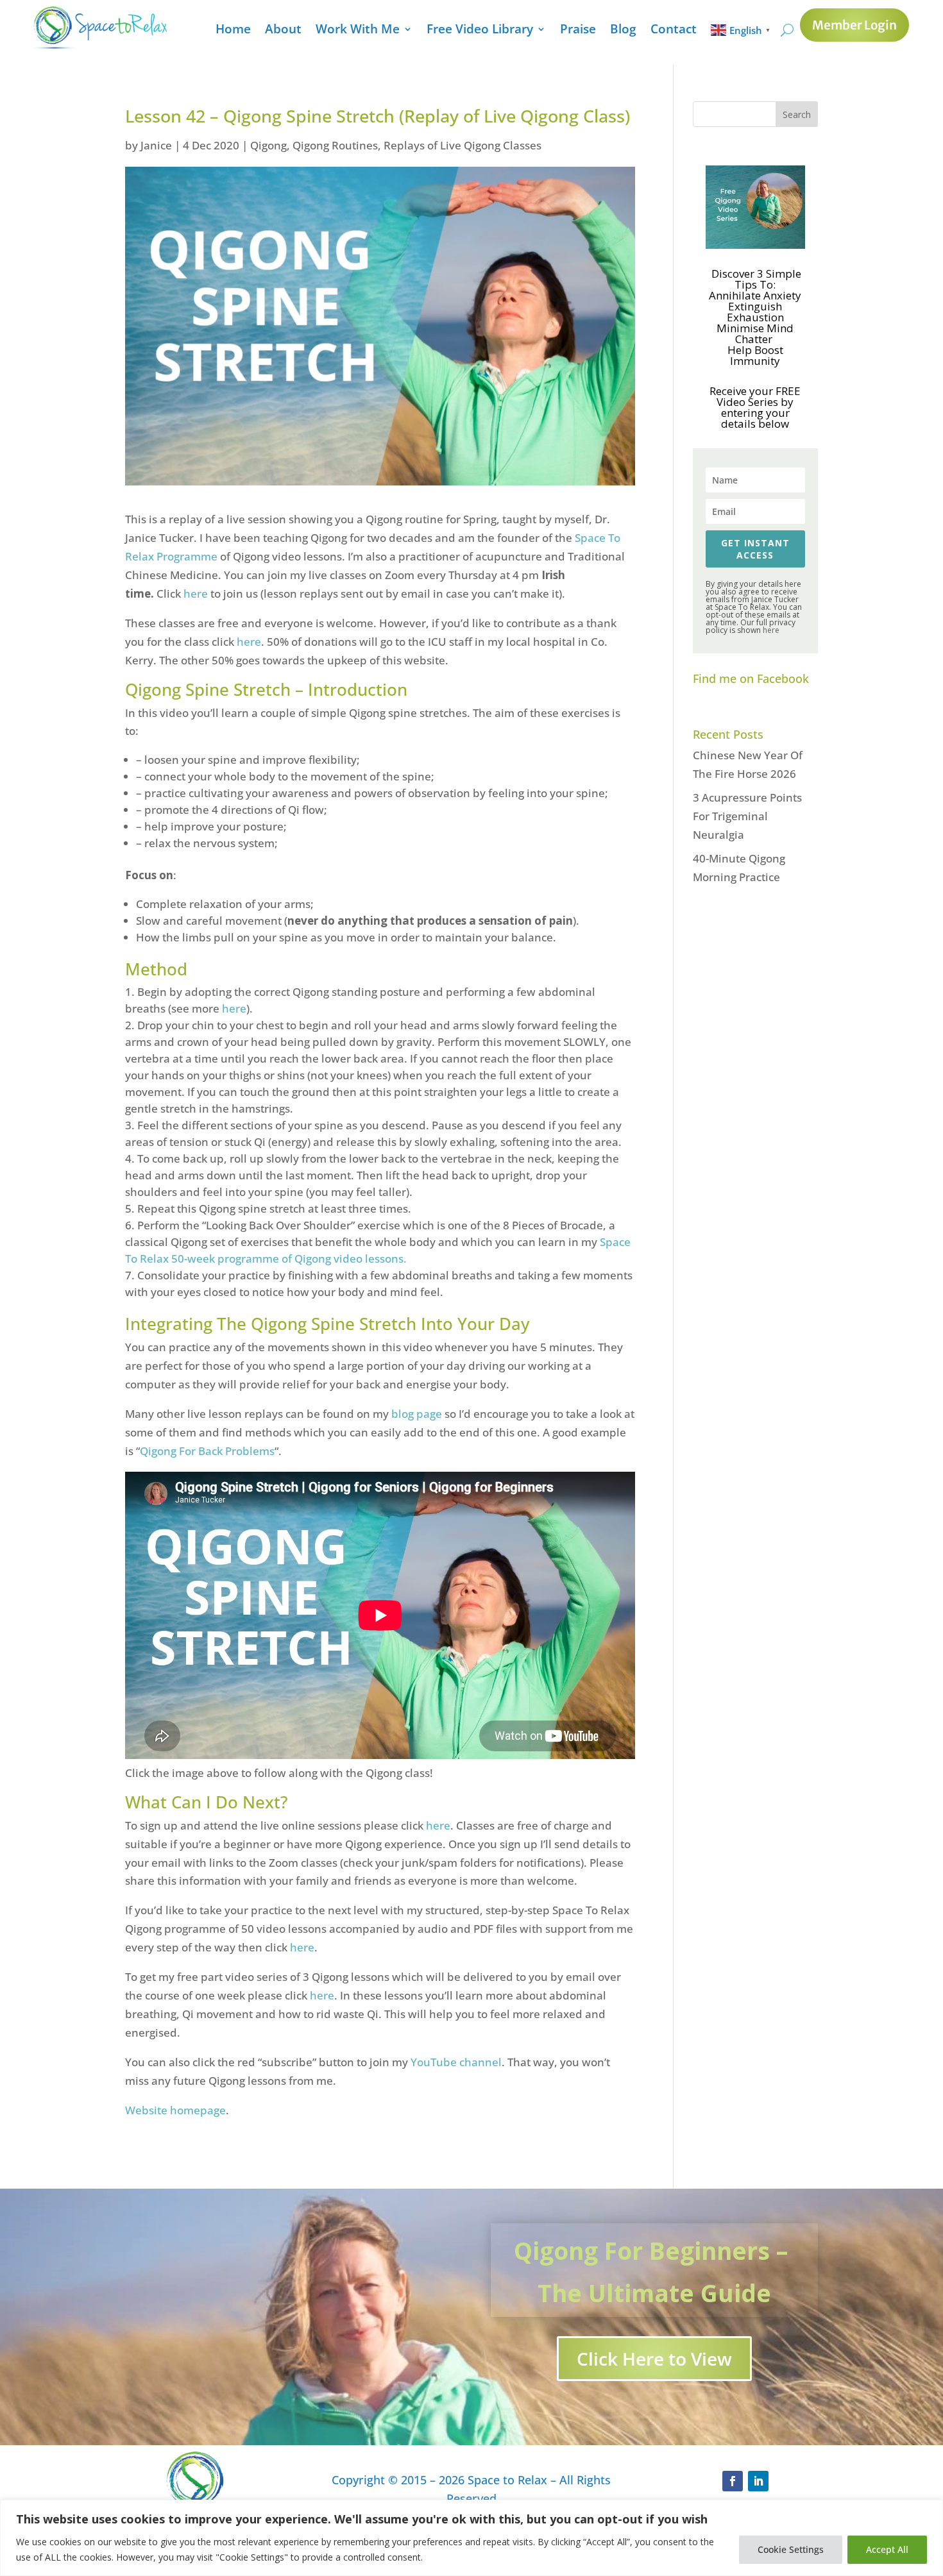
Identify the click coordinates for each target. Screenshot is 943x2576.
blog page (417, 1414)
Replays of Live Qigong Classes (463, 145)
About (283, 31)
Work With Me (358, 31)
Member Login (854, 25)
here (197, 593)
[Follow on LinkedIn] (758, 2481)
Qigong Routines (335, 145)
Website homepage (175, 2110)
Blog (623, 31)
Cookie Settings (791, 2549)
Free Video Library (480, 31)
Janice (156, 145)
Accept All (887, 2549)
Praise (578, 31)
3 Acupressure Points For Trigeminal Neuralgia (747, 816)
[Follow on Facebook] (733, 2481)
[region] (471, 2538)
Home (233, 31)
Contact (674, 31)
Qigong (268, 145)
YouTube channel (456, 2062)
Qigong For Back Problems (207, 1451)
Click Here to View (654, 2359)
